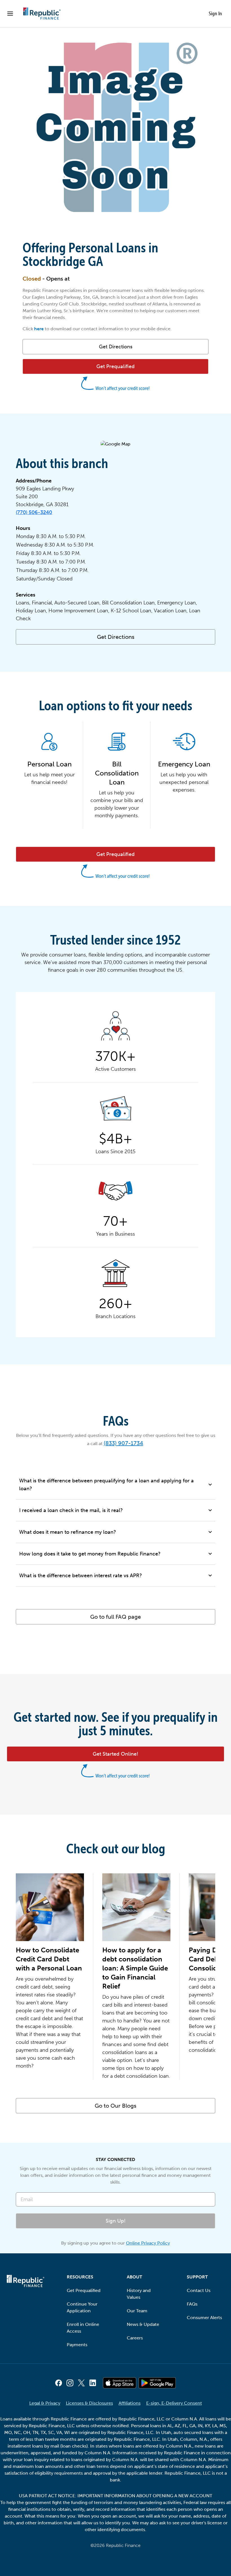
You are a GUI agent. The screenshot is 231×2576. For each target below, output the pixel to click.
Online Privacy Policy (148, 2243)
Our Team (137, 2311)
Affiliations (130, 2403)
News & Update (143, 2324)
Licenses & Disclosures (89, 2403)
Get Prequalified (84, 2290)
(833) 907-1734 (123, 1443)
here (39, 329)
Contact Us (199, 2290)
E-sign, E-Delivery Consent (174, 2403)
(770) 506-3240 (34, 512)
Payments (77, 2345)
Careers (135, 2338)
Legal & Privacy (45, 2403)
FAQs (192, 2304)
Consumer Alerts (204, 2318)
